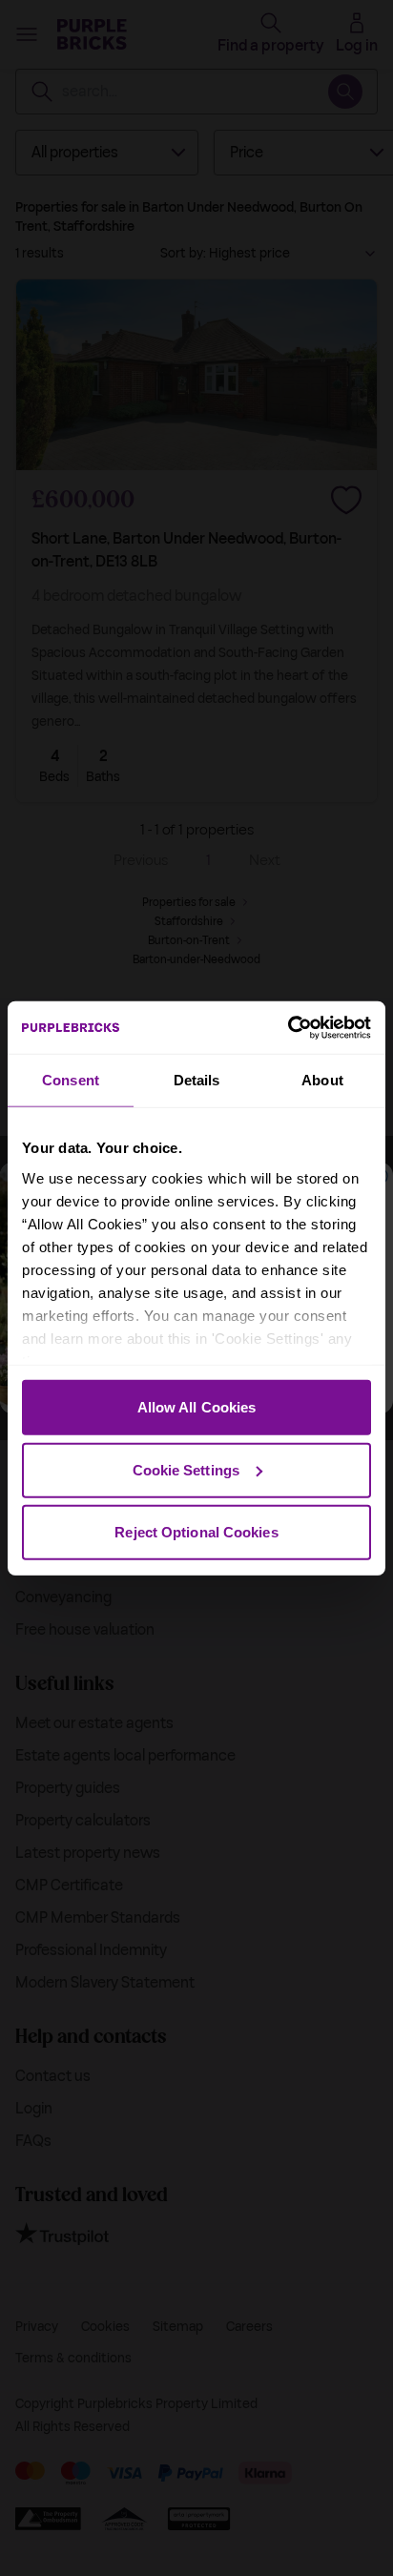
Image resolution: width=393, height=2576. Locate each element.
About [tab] (322, 1080)
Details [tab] (197, 1080)
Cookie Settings (186, 1469)
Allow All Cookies (197, 1407)
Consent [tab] (71, 1080)
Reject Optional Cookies (196, 1532)
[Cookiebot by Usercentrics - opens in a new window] (288, 1027)
